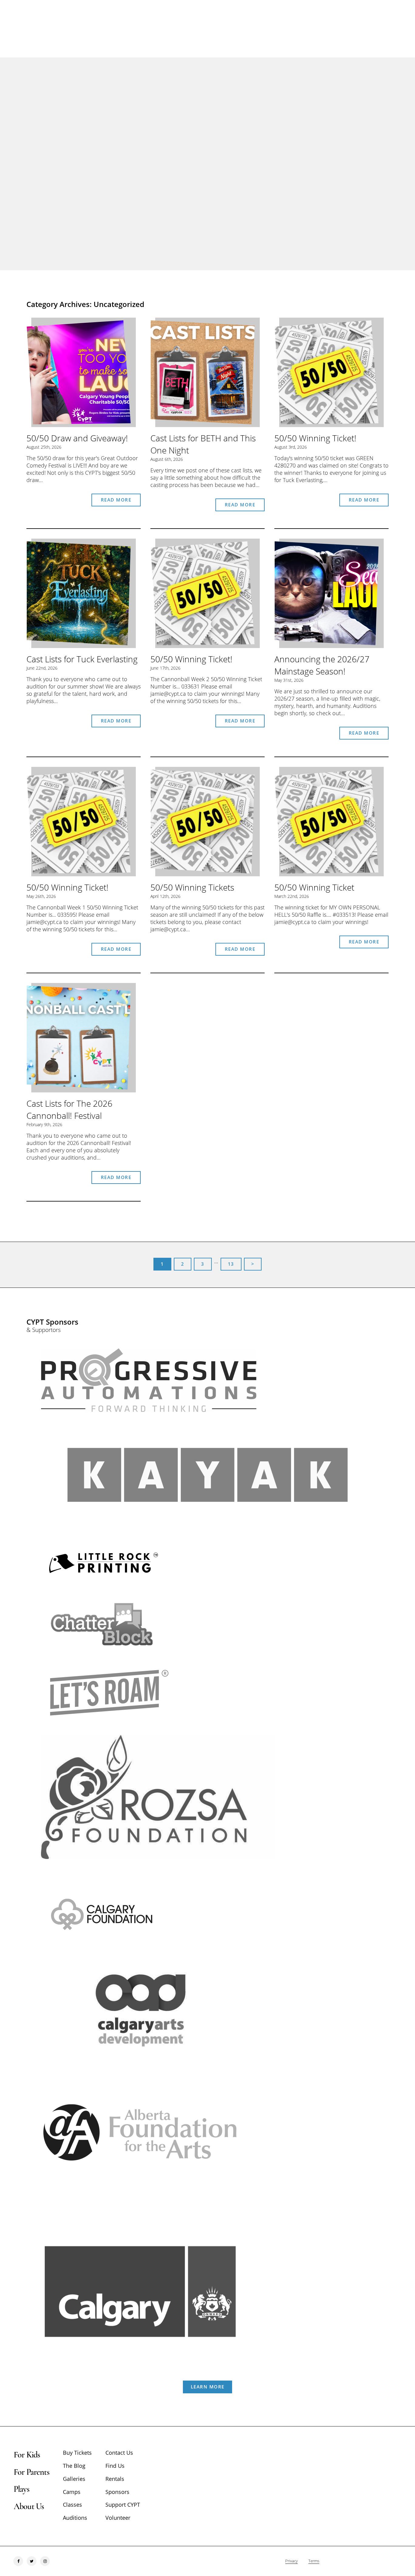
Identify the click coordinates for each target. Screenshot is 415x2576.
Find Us (115, 2466)
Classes (72, 2505)
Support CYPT (123, 2505)
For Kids (27, 2455)
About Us (29, 2506)
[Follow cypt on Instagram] (45, 2561)
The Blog (74, 2466)
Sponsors (117, 2492)
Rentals (115, 2479)
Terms (314, 2561)
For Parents (31, 2472)
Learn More (208, 2387)
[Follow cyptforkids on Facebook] (18, 2561)
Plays (21, 2489)
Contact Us (119, 2453)
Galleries (74, 2479)
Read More (116, 500)
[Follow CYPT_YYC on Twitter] (32, 2561)
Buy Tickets (77, 2453)
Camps (72, 2492)
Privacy (292, 2561)
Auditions (75, 2518)
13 (231, 1264)
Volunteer (118, 2518)
